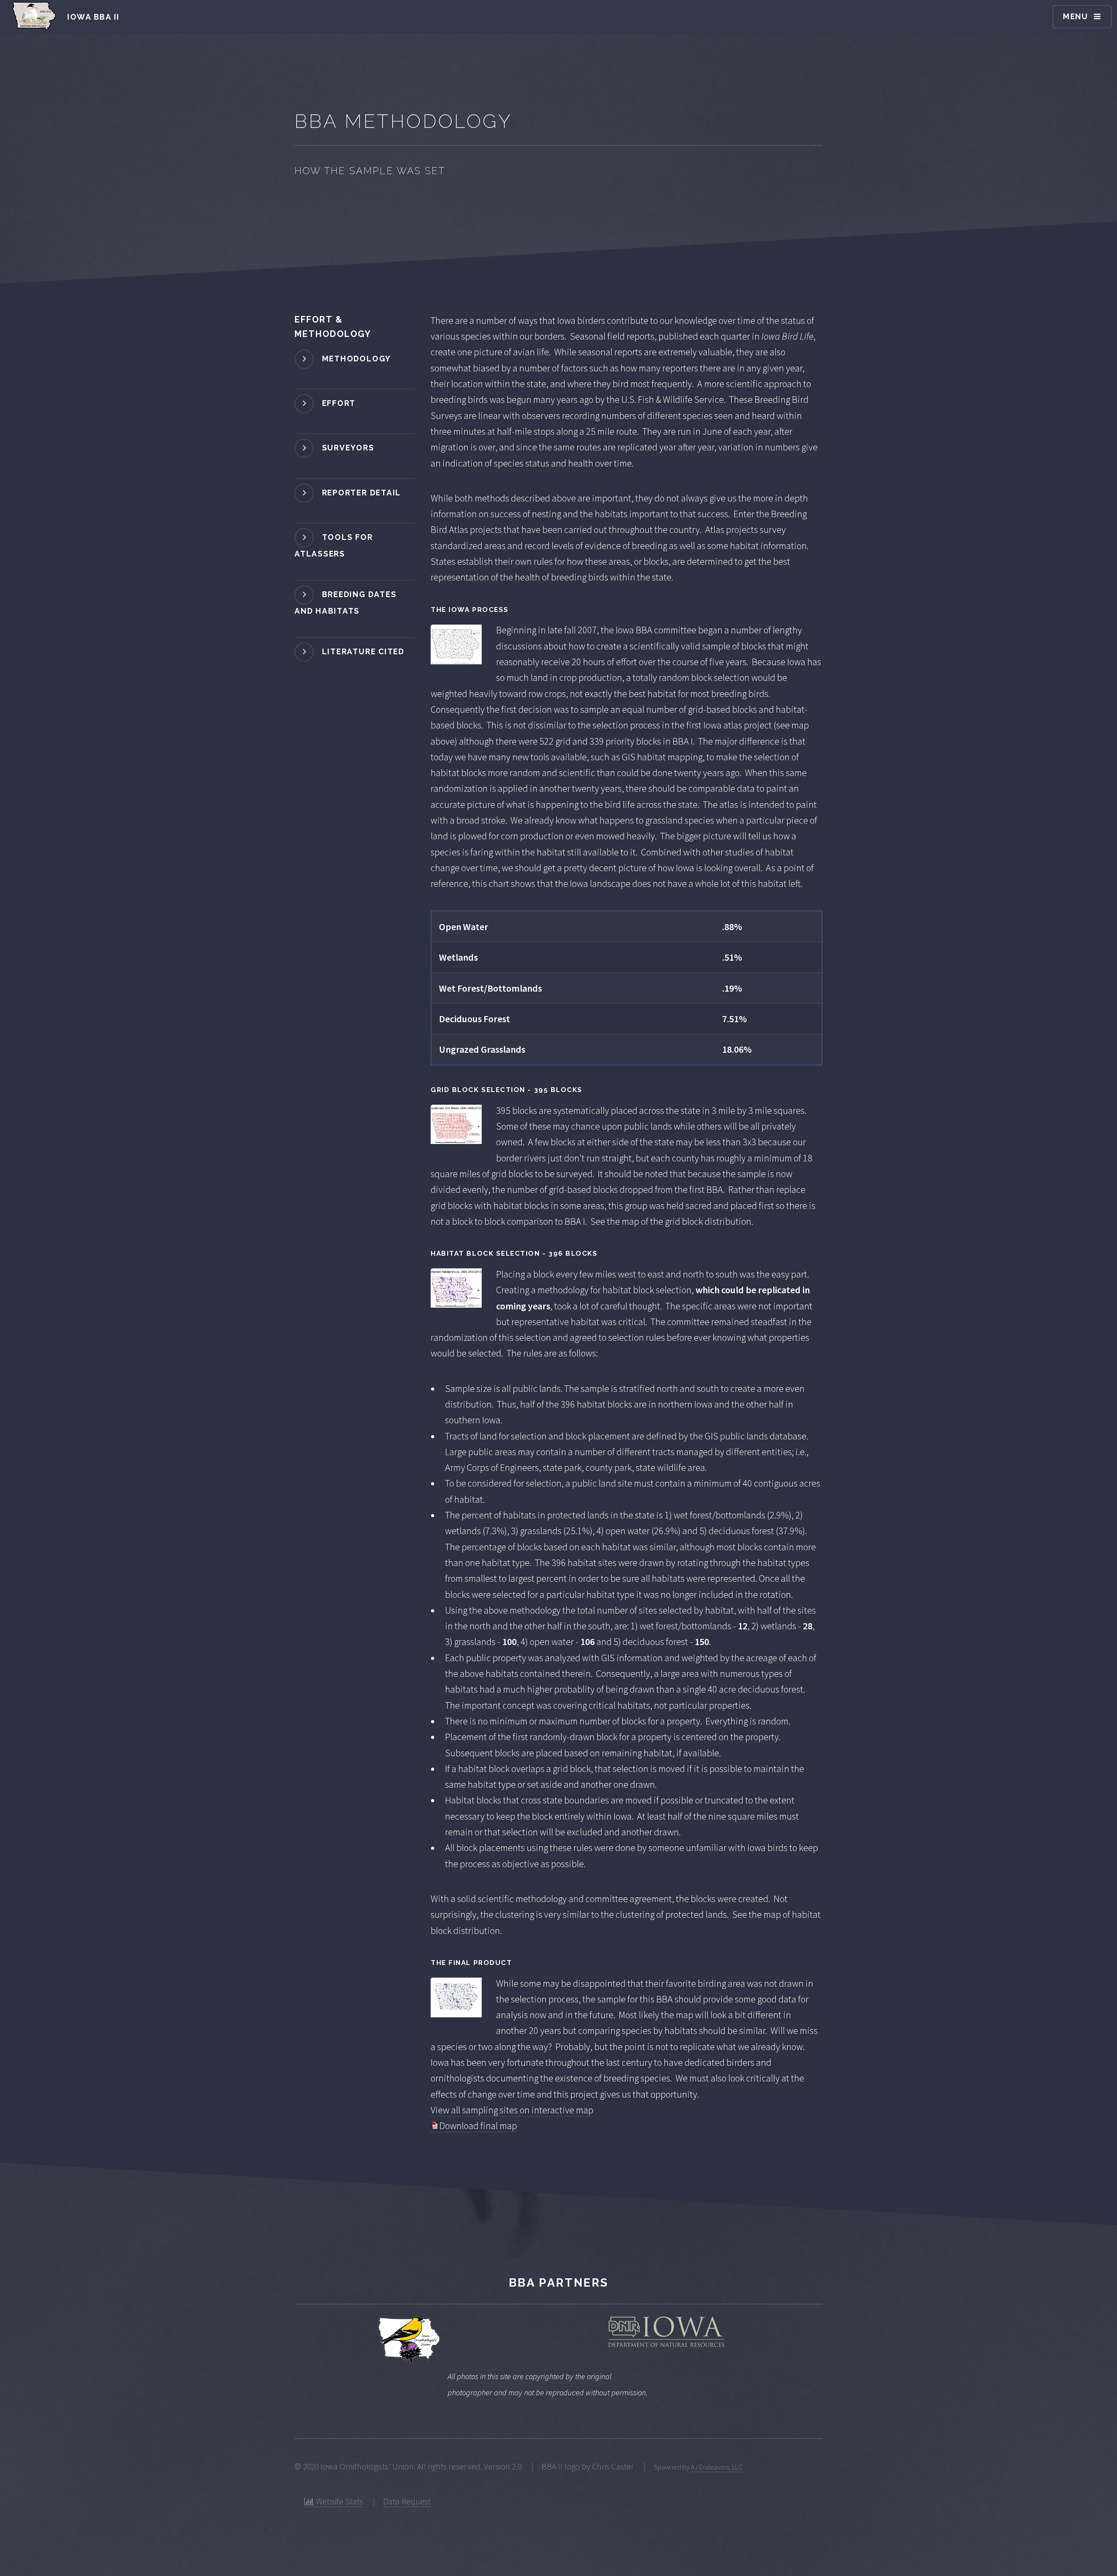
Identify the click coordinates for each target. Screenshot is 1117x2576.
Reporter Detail (361, 492)
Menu (1076, 16)
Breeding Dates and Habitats (345, 603)
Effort (339, 403)
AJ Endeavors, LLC (717, 2467)
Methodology (356, 359)
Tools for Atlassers (334, 545)
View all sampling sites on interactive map (512, 2110)
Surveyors (348, 448)
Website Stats (339, 2501)
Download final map (477, 2126)
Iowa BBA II (93, 17)
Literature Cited (363, 651)
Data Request (407, 2501)
